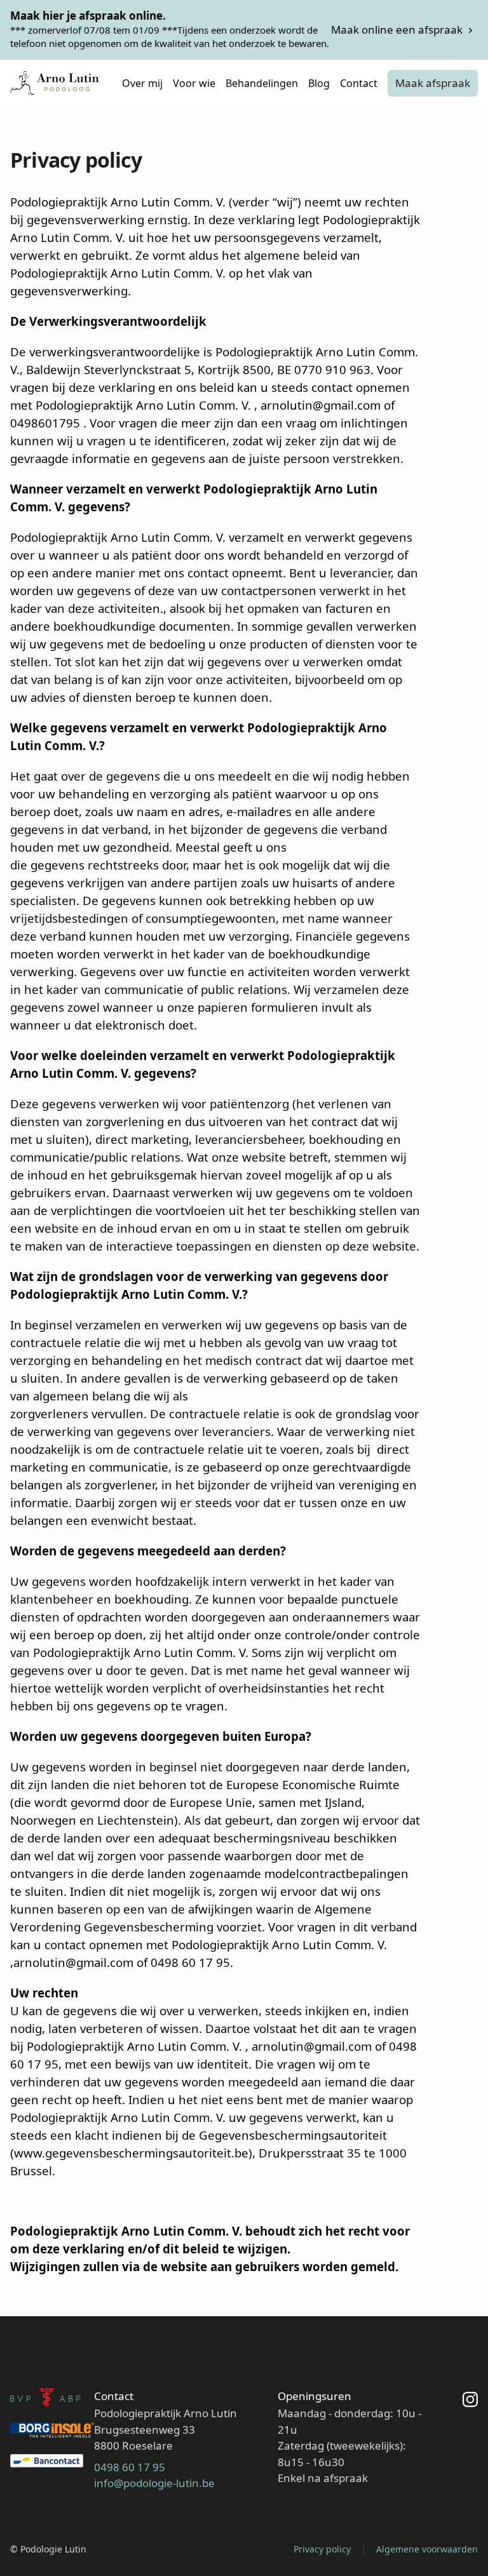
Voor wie (194, 83)
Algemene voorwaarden (427, 2549)
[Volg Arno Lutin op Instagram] (470, 2442)
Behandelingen (262, 83)
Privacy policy (322, 2549)
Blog (319, 83)
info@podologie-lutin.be (154, 2483)
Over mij (142, 83)
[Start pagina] (55, 83)
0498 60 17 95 (130, 2467)
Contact (359, 83)
